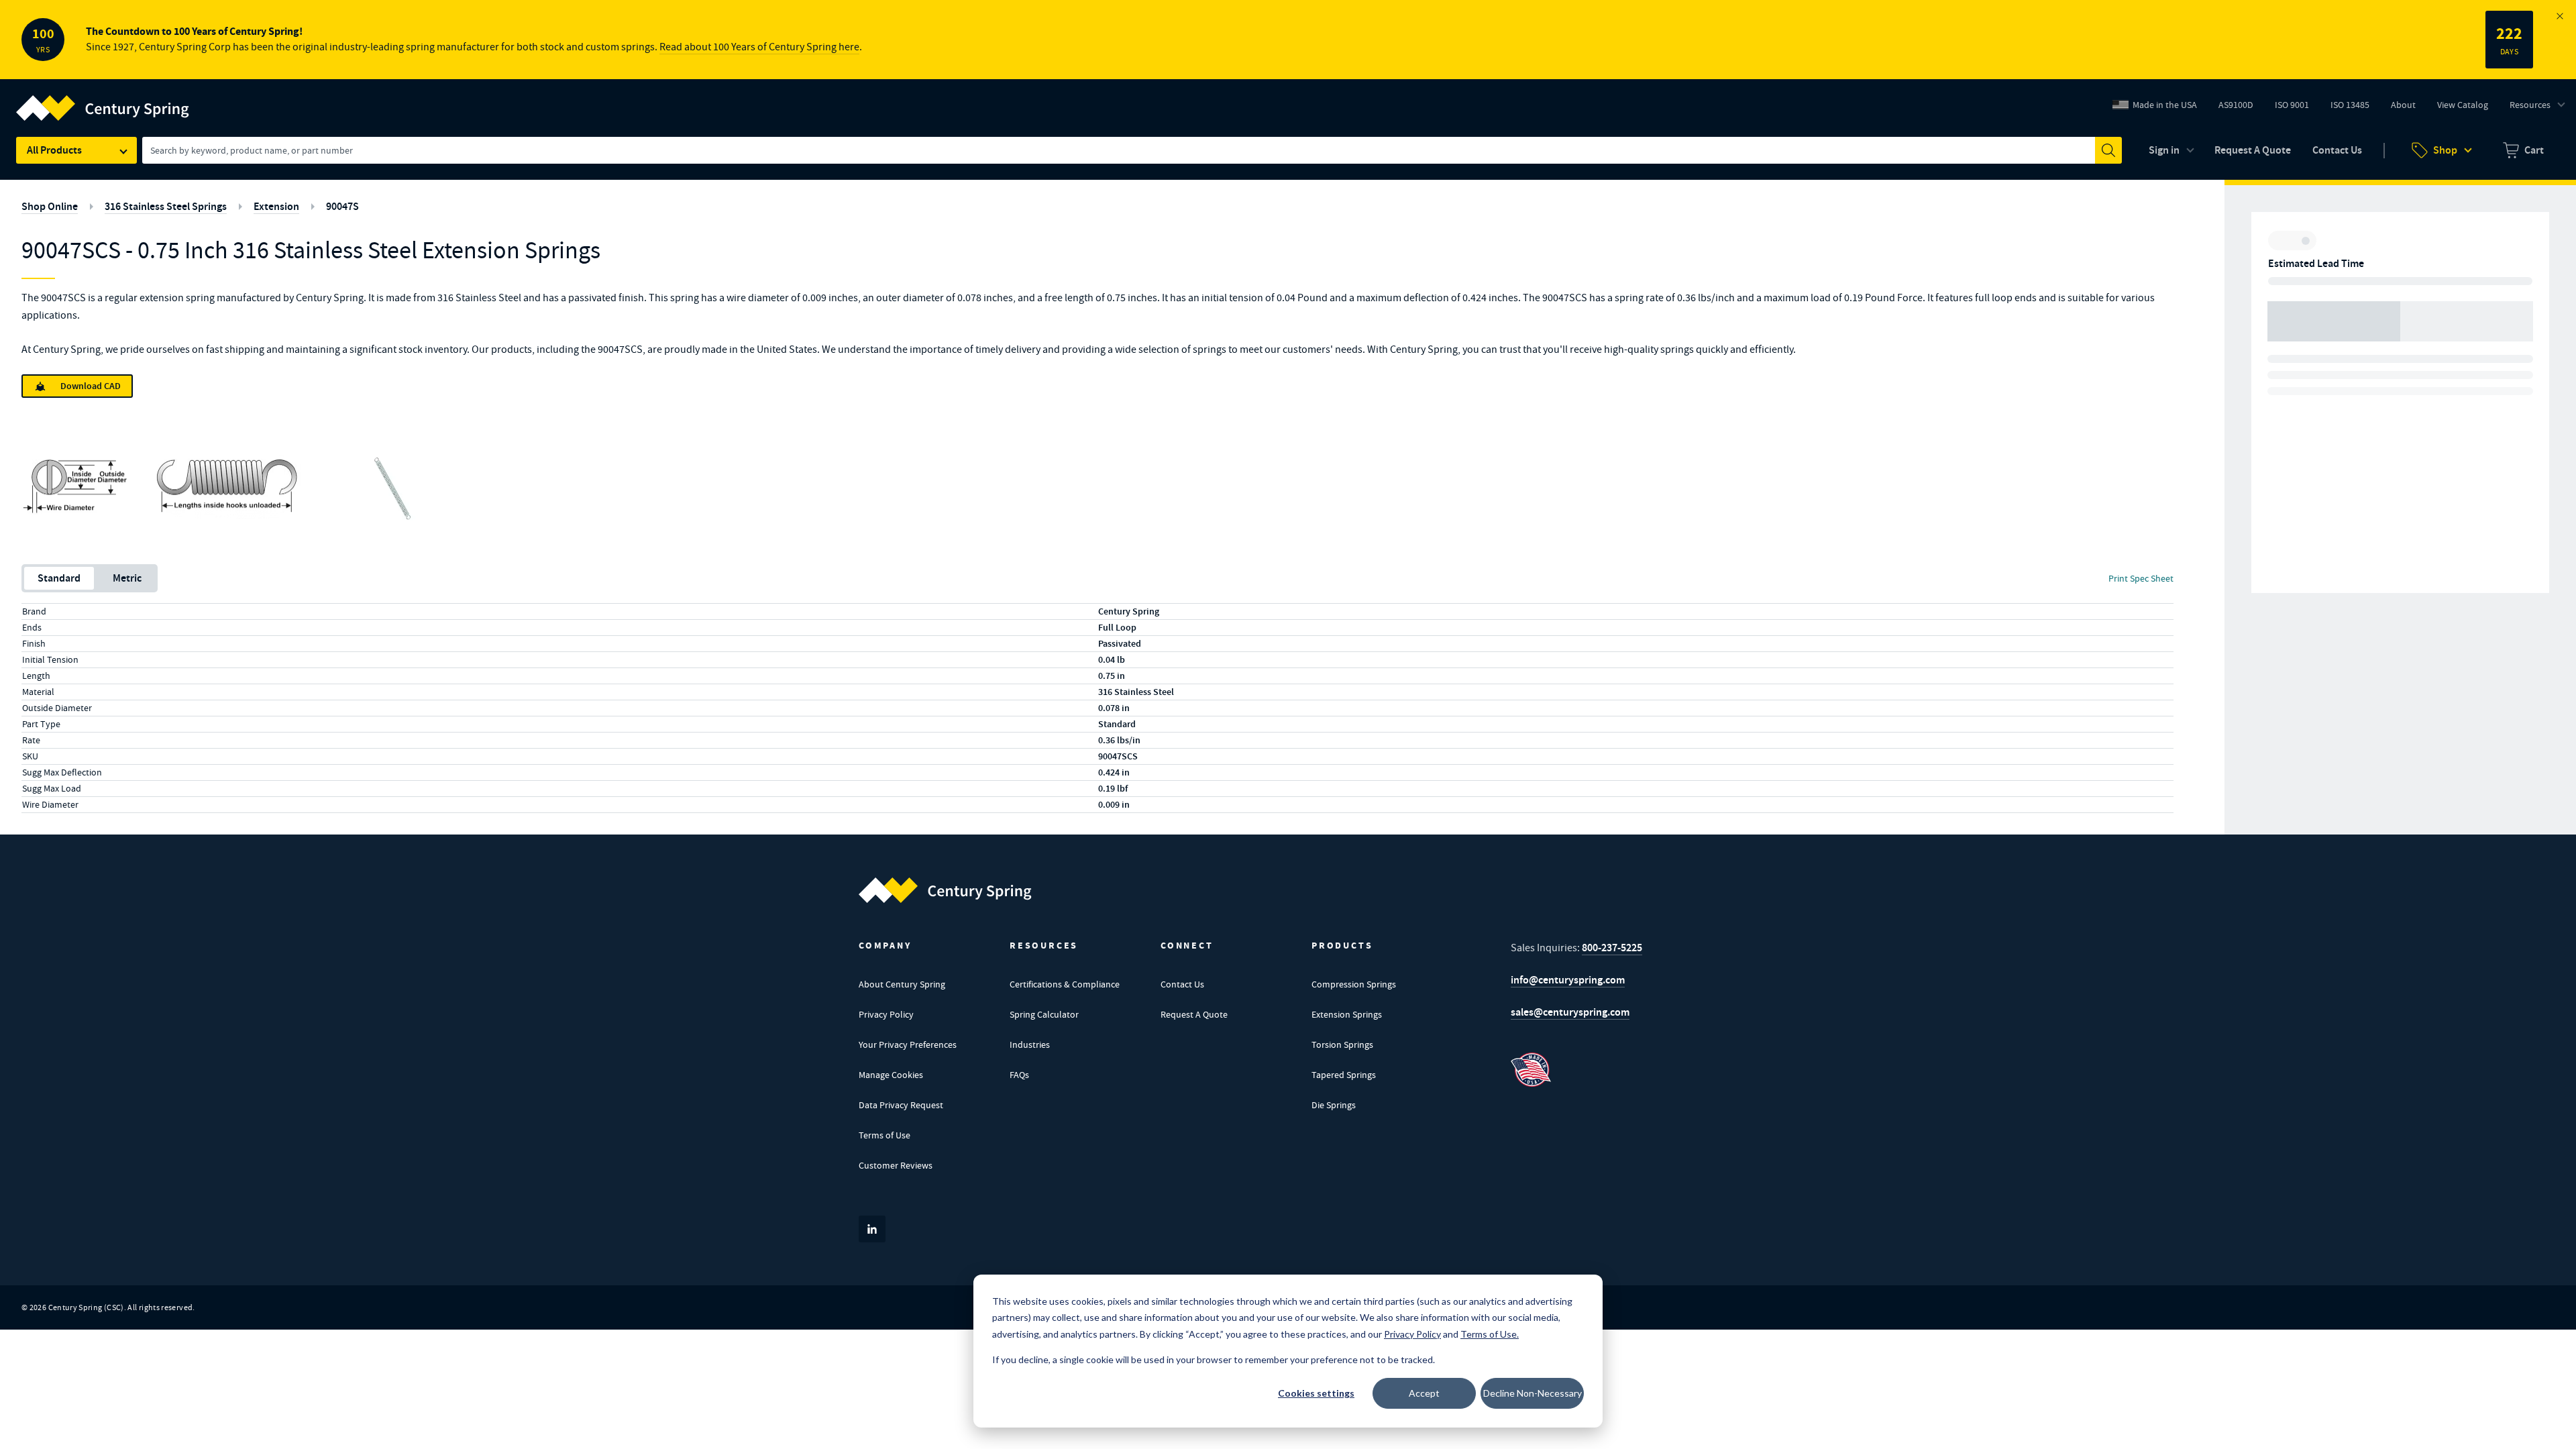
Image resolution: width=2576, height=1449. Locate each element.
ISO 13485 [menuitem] (2350, 105)
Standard (59, 578)
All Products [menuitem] (54, 150)
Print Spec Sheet (2141, 578)
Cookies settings (1316, 1393)
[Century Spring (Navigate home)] (945, 890)
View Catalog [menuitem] (2463, 105)
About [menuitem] (2403, 105)
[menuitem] (2523, 150)
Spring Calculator (1044, 1014)
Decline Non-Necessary (1533, 1393)
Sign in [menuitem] (2164, 150)
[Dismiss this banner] (2560, 16)
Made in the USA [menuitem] (2165, 105)
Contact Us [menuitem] (2337, 150)
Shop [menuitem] (2445, 150)
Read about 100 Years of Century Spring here (759, 47)
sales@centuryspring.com (1570, 1012)
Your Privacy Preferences (908, 1044)
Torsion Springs (1342, 1044)
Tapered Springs (1344, 1075)
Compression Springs (1354, 984)
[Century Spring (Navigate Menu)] (103, 100)
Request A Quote (1194, 1014)
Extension (276, 206)
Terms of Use (884, 1135)
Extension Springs (1347, 1014)
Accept (1424, 1393)
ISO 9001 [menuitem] (2297, 108)
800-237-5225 (1612, 948)
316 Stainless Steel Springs (166, 206)
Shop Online (50, 206)
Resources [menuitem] (2530, 105)
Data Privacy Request (901, 1105)
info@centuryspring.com (1568, 980)
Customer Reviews (896, 1165)
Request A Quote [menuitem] (2253, 150)
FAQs (1019, 1075)
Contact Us (1182, 984)
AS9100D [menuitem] (2241, 108)
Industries (1030, 1044)
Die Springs (1334, 1105)
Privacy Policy (886, 1014)
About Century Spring (902, 984)
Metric (127, 578)
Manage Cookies (891, 1075)
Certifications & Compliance (1065, 984)
